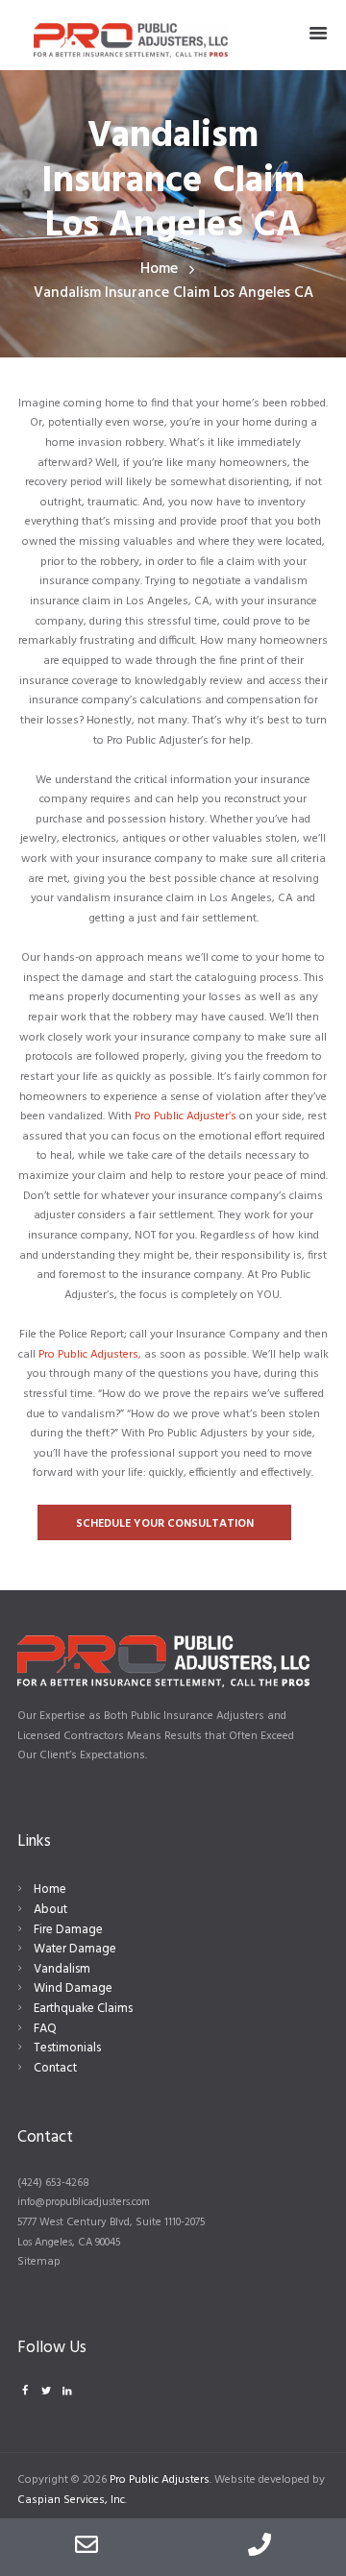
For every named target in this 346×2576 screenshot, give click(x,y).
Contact (55, 2068)
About (50, 1910)
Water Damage (75, 1949)
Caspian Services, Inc (71, 2500)
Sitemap (39, 2262)
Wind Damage (73, 1988)
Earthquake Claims (83, 2009)
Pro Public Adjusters (88, 1355)
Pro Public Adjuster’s (185, 1116)
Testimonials (67, 2048)
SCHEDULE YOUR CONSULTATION (165, 1524)
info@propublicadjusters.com (84, 2202)
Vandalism (62, 1969)
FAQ (45, 2029)
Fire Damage (68, 1930)
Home (159, 270)
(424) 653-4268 (53, 2183)
